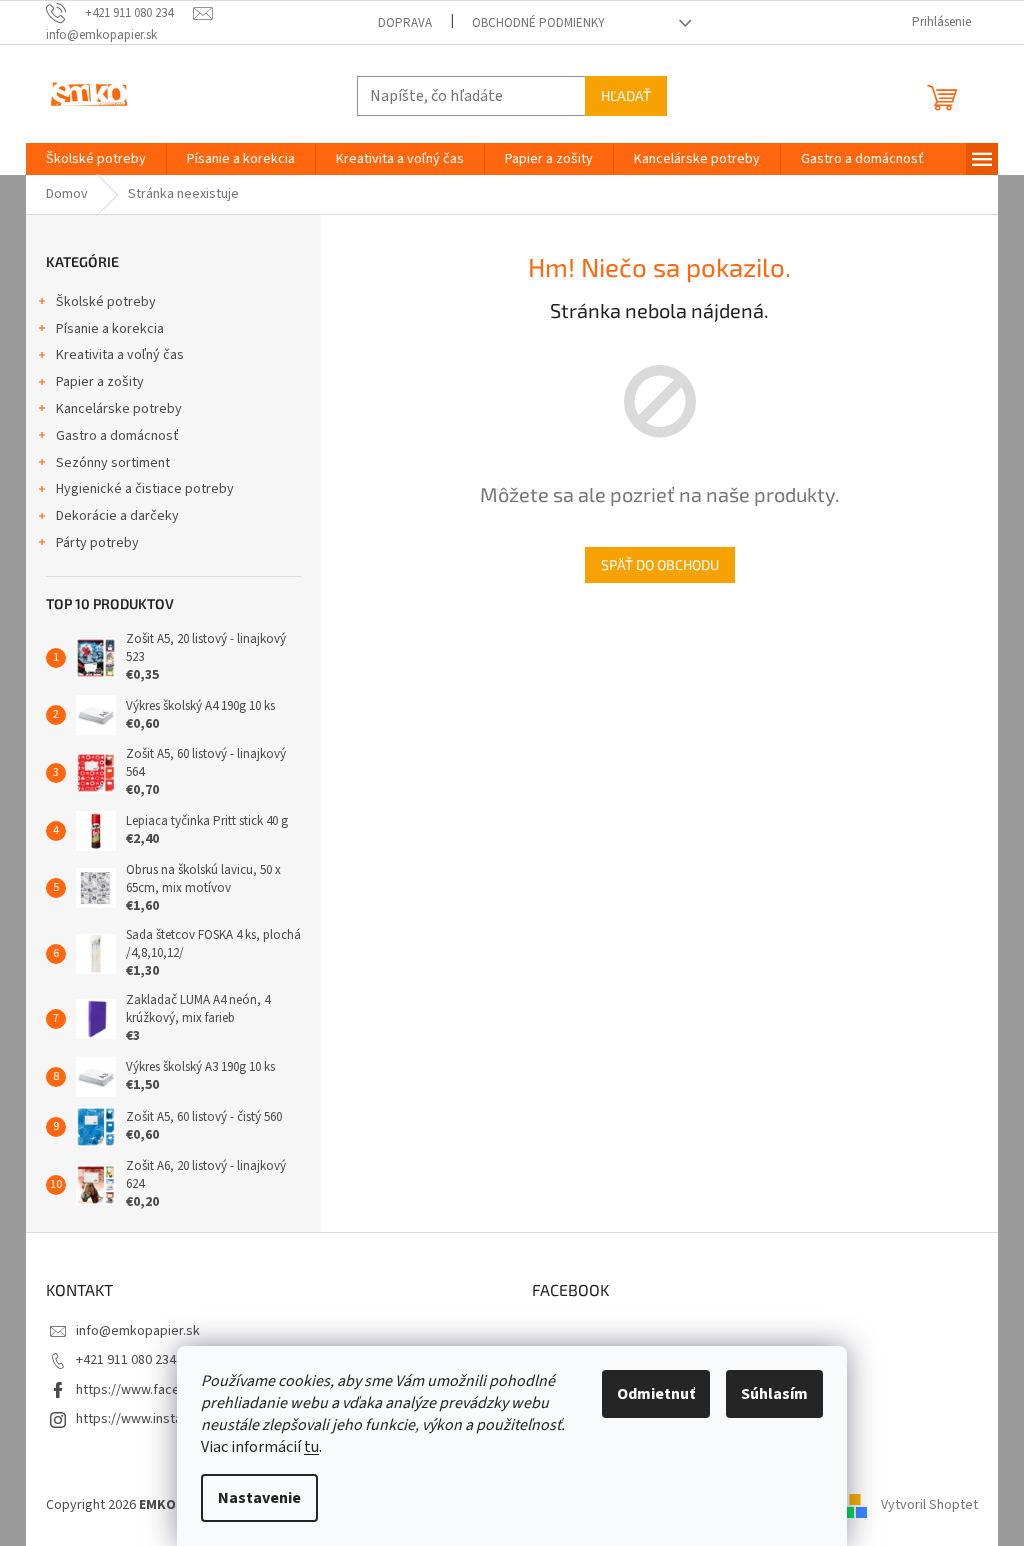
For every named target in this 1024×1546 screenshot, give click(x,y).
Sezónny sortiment (113, 463)
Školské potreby (106, 302)
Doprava (405, 23)
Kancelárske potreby (119, 409)
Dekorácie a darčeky (117, 516)
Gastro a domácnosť (117, 436)
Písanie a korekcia (110, 329)
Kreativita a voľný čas (120, 355)
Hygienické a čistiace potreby (145, 489)
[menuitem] (96, 159)
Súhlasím (774, 1394)
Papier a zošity (100, 382)
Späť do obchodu (660, 564)
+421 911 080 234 (126, 1360)
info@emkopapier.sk (138, 1331)
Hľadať (626, 95)
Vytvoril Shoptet (929, 1505)
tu (311, 1447)
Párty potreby (97, 543)
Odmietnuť (656, 1394)
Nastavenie (259, 1498)
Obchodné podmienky (538, 23)
